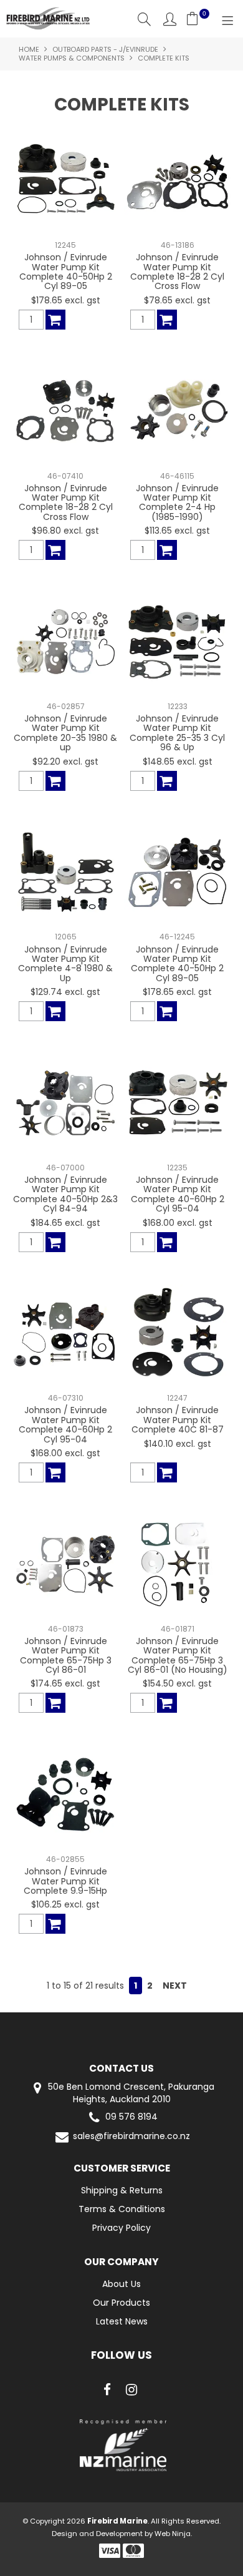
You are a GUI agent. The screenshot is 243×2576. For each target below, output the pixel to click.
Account (170, 19)
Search (144, 19)
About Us (121, 2284)
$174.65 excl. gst (65, 1683)
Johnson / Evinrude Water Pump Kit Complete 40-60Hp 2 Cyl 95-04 (178, 1194)
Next (175, 1986)
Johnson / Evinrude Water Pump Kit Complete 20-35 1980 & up (65, 733)
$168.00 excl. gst (178, 1223)
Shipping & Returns (122, 2190)
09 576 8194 (131, 2117)
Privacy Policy (121, 2228)
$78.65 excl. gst (177, 300)
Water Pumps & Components (72, 58)
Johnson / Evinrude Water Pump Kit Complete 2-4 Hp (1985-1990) (177, 502)
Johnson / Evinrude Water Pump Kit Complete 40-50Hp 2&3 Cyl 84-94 (65, 1194)
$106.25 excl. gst (65, 1904)
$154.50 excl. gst (177, 1683)
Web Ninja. (173, 2534)
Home (29, 49)
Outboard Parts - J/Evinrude (105, 49)
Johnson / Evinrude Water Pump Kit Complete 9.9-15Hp (65, 1881)
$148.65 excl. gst (178, 762)
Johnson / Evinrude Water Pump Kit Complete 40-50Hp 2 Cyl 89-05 (66, 272)
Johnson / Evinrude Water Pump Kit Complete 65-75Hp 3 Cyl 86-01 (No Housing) (178, 1655)
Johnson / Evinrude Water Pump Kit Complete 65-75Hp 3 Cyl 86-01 (66, 1655)
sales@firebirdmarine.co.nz (131, 2136)
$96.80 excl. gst (65, 531)
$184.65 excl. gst (65, 1223)
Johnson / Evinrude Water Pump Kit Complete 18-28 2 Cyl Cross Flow (177, 272)
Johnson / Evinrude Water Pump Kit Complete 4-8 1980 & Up (65, 964)
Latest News (122, 2321)
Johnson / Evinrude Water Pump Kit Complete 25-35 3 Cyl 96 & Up (177, 733)
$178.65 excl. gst (66, 300)
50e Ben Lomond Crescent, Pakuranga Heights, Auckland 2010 (130, 2093)
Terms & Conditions (122, 2209)
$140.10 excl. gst (178, 1444)
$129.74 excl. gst (65, 992)
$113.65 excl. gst (177, 531)
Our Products (121, 2303)
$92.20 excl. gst (65, 762)
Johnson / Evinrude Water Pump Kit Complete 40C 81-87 (178, 1420)
